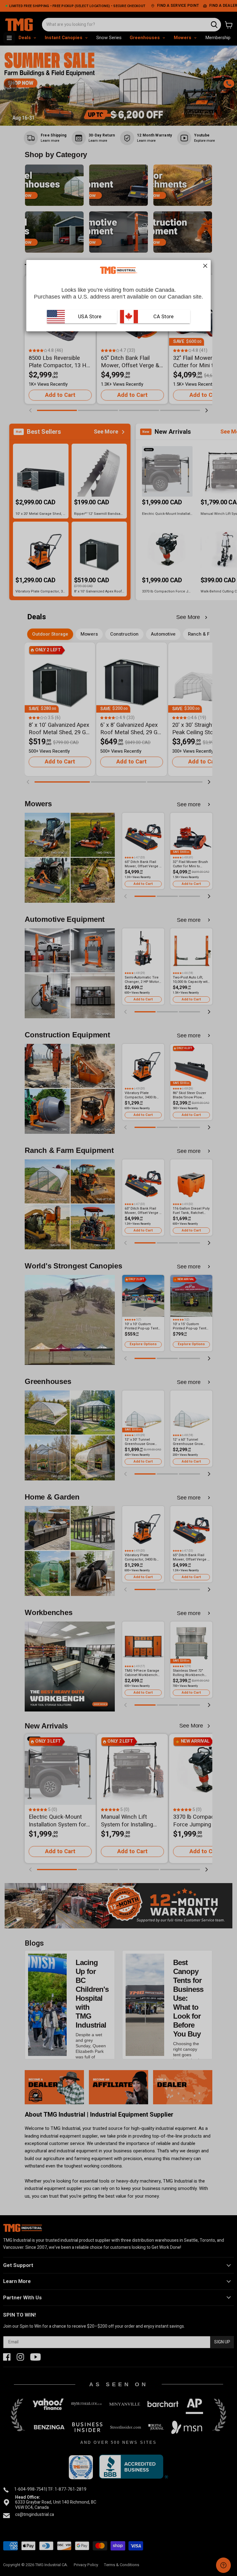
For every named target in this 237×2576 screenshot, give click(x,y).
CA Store (163, 317)
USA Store (90, 317)
